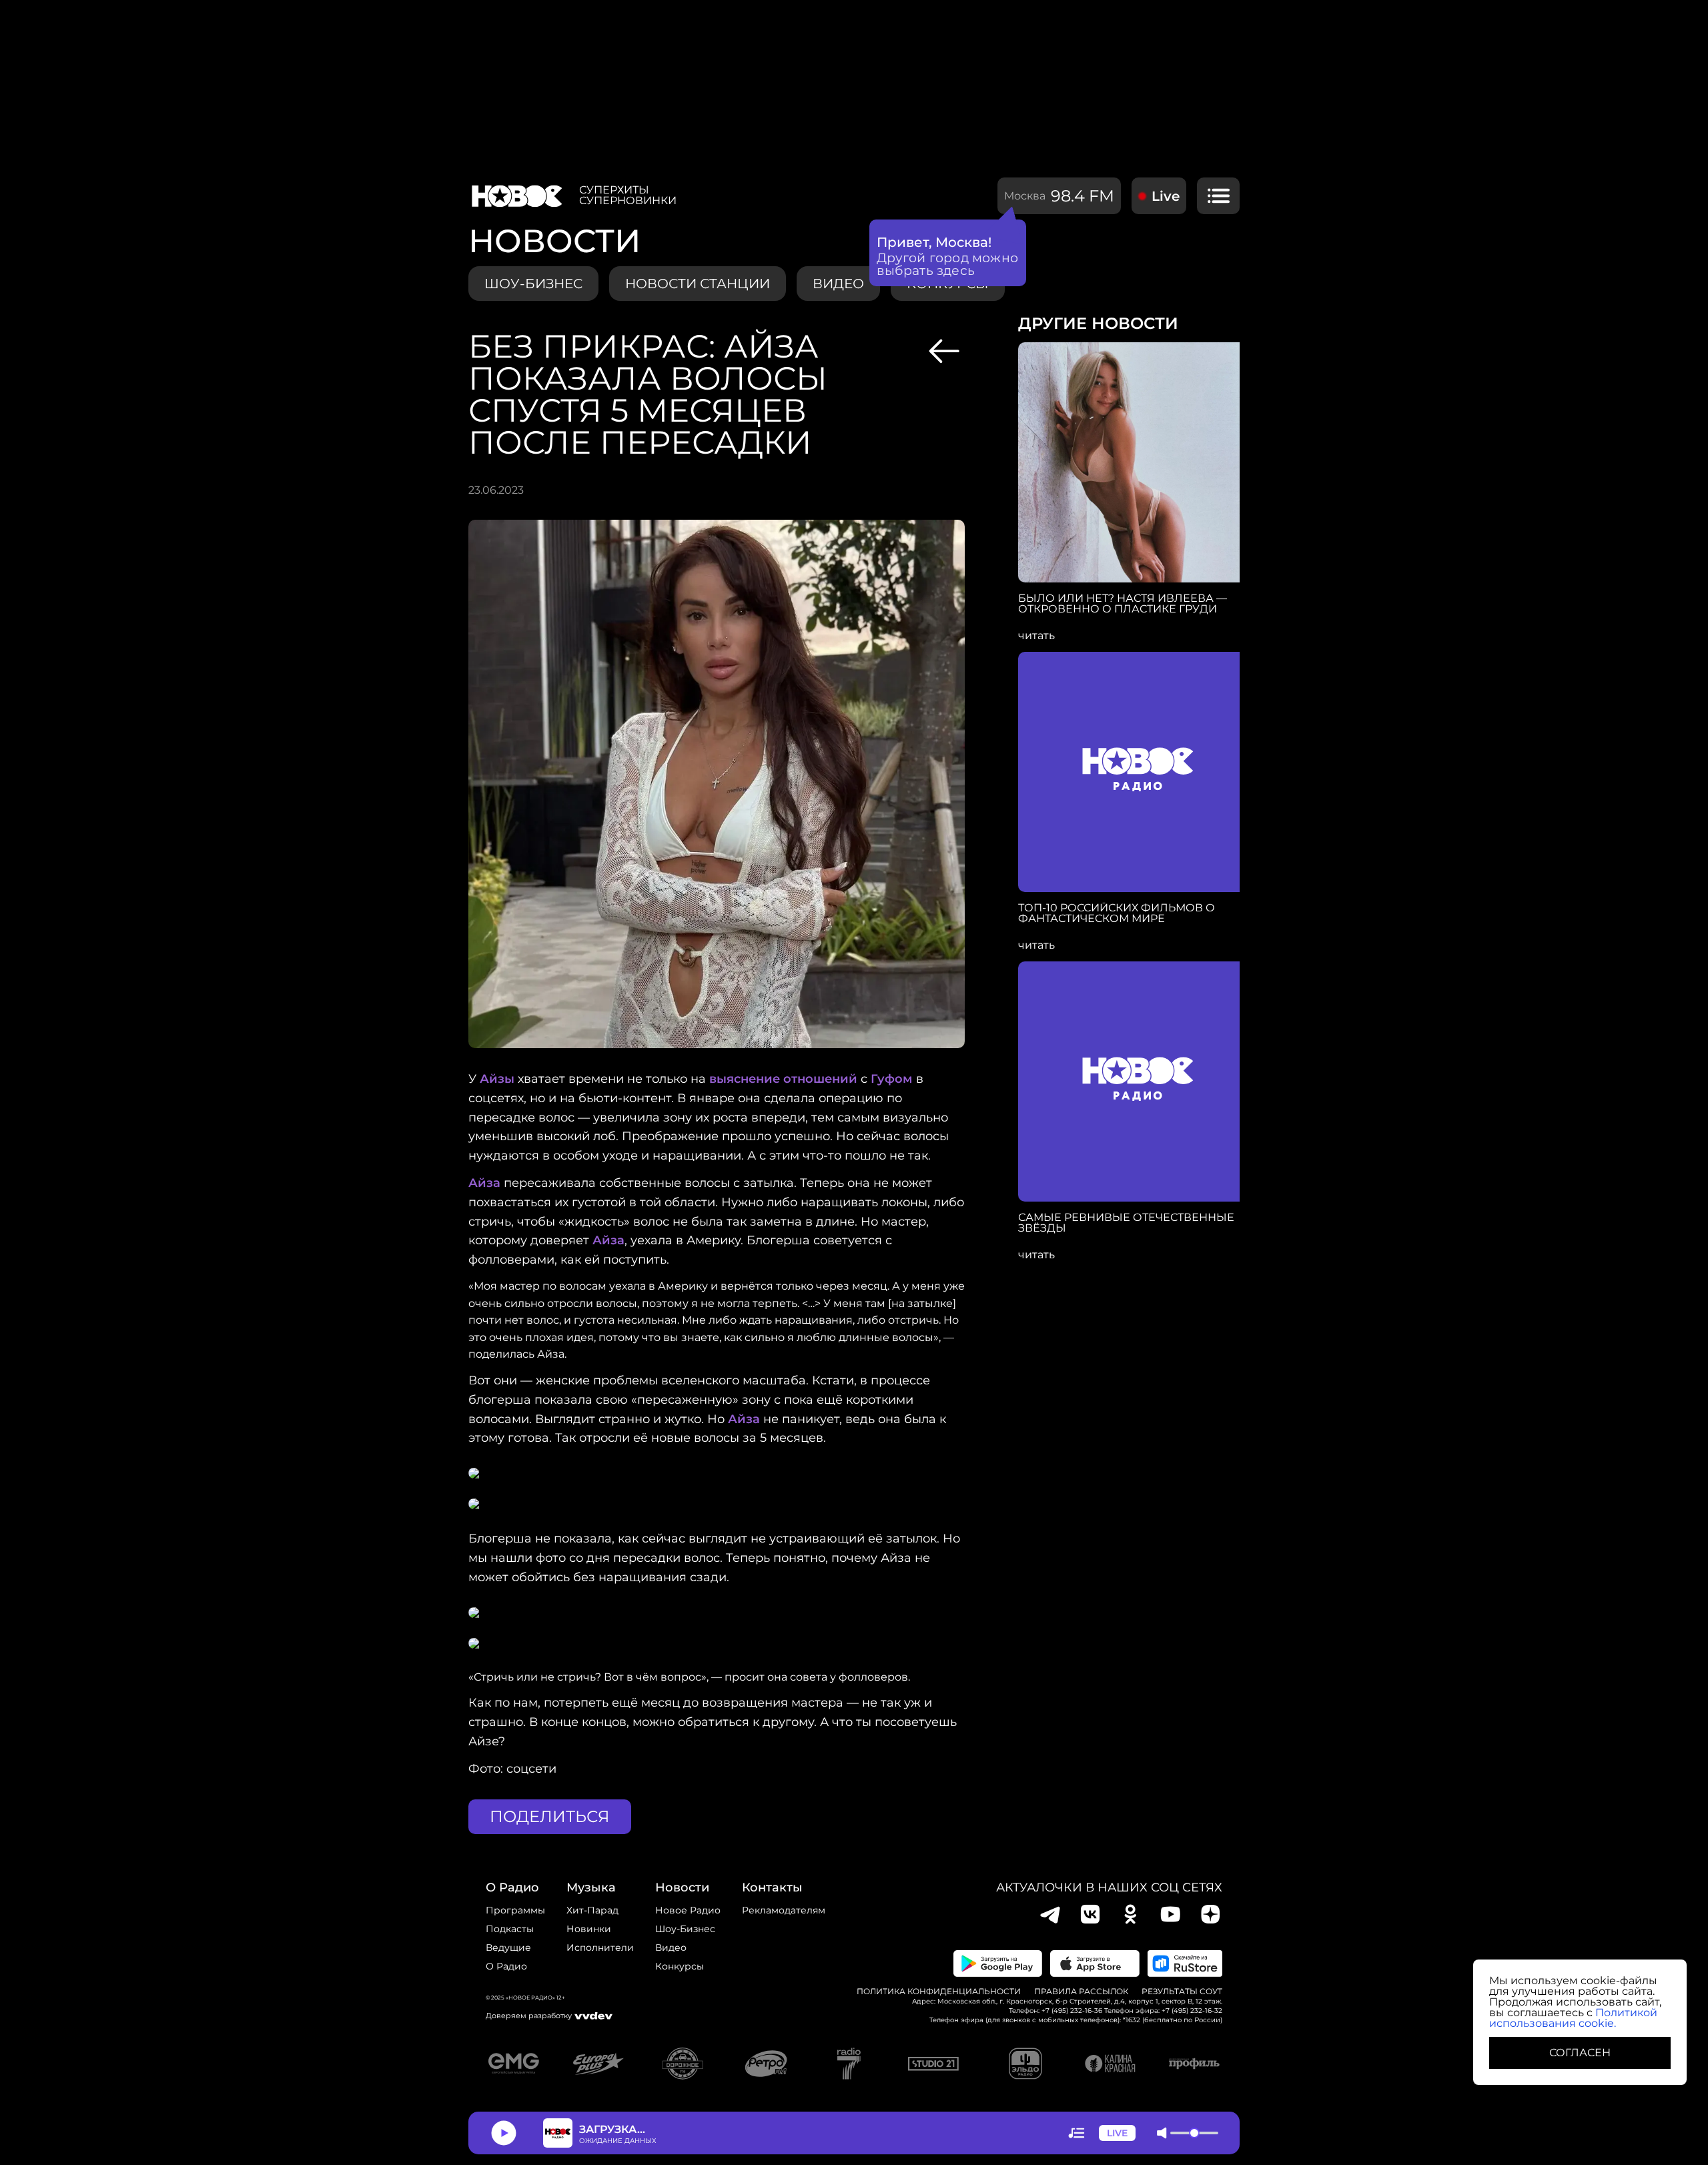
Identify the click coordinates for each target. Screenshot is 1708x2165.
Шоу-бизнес (533, 284)
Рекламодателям (784, 1910)
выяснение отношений (783, 1079)
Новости (682, 1887)
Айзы (497, 1079)
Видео (671, 1947)
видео (838, 284)
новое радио (688, 1910)
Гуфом (892, 1079)
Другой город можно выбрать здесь (948, 264)
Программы (515, 1910)
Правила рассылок (1081, 1992)
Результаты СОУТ (1182, 1992)
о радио (512, 1887)
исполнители (600, 1947)
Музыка (591, 1887)
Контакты (772, 1887)
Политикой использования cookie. (1573, 2018)
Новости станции (698, 284)
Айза (484, 1183)
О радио (506, 1966)
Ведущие (508, 1947)
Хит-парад (592, 1910)
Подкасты (510, 1929)
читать (1036, 636)
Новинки (589, 1929)
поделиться (550, 1816)
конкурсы (680, 1966)
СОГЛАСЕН (1580, 2053)
